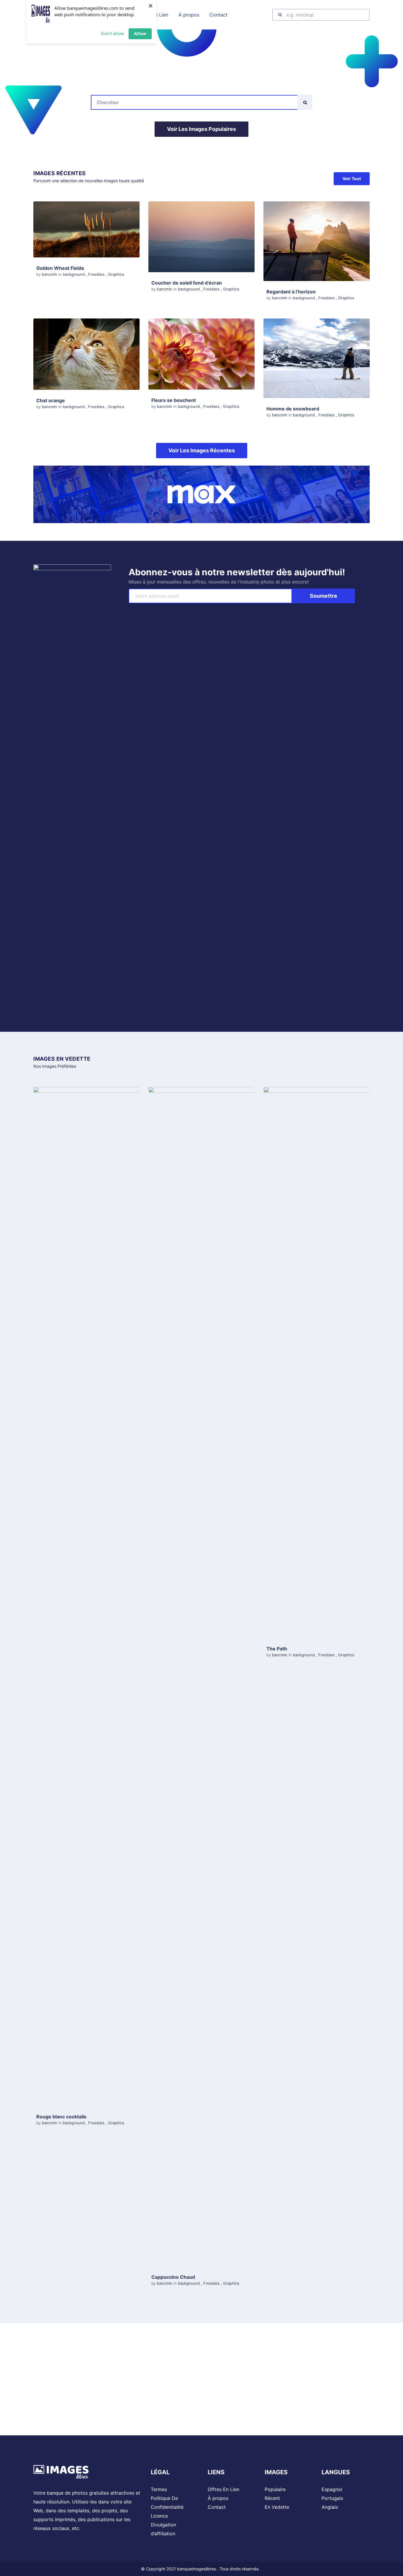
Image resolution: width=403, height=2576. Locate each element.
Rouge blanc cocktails (61, 2117)
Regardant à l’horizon (291, 292)
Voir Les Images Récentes (202, 450)
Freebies (96, 274)
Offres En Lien (223, 2489)
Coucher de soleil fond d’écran (187, 283)
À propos (218, 2498)
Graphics (116, 274)
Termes (159, 2489)
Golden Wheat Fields (60, 268)
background (74, 274)
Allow (140, 33)
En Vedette (277, 2507)
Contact (217, 2507)
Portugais (332, 2498)
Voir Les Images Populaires (201, 129)
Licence (159, 2516)
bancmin (50, 274)
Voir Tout (352, 179)
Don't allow (112, 33)
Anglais (330, 2507)
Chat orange (51, 400)
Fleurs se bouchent (174, 400)
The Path (277, 1649)
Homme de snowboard (293, 409)
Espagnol (332, 2489)
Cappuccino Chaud (173, 2277)
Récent (272, 2498)
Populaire (275, 2489)
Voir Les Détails (86, 229)
